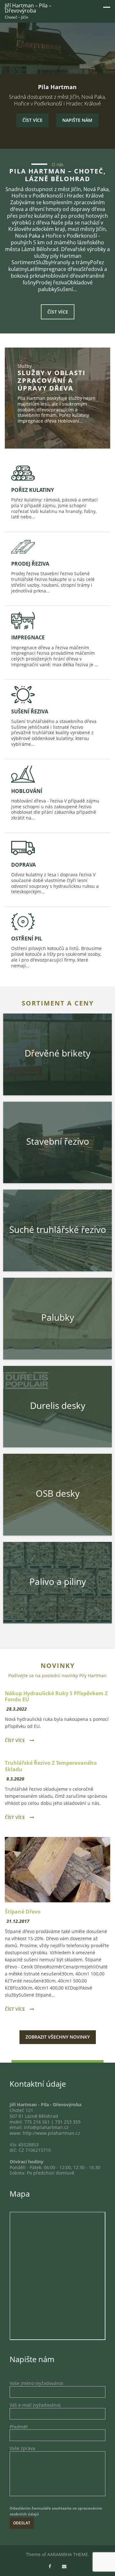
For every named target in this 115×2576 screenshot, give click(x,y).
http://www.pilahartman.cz (51, 2133)
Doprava (23, 865)
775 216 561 (37, 2122)
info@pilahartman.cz (46, 2127)
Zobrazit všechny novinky (58, 2037)
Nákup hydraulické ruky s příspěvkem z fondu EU (56, 1696)
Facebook (50, 2567)
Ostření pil (27, 939)
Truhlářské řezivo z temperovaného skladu (51, 1766)
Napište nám (77, 120)
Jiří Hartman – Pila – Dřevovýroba (28, 8)
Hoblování (27, 791)
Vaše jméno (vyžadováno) (36, 2383)
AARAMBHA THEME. (68, 2555)
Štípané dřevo (23, 1912)
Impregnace (28, 637)
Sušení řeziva (30, 711)
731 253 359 (68, 2122)
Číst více (32, 120)
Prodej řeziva (30, 564)
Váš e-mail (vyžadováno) (35, 2405)
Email (64, 2567)
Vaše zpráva (22, 2448)
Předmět (19, 2427)
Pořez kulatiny (33, 490)
